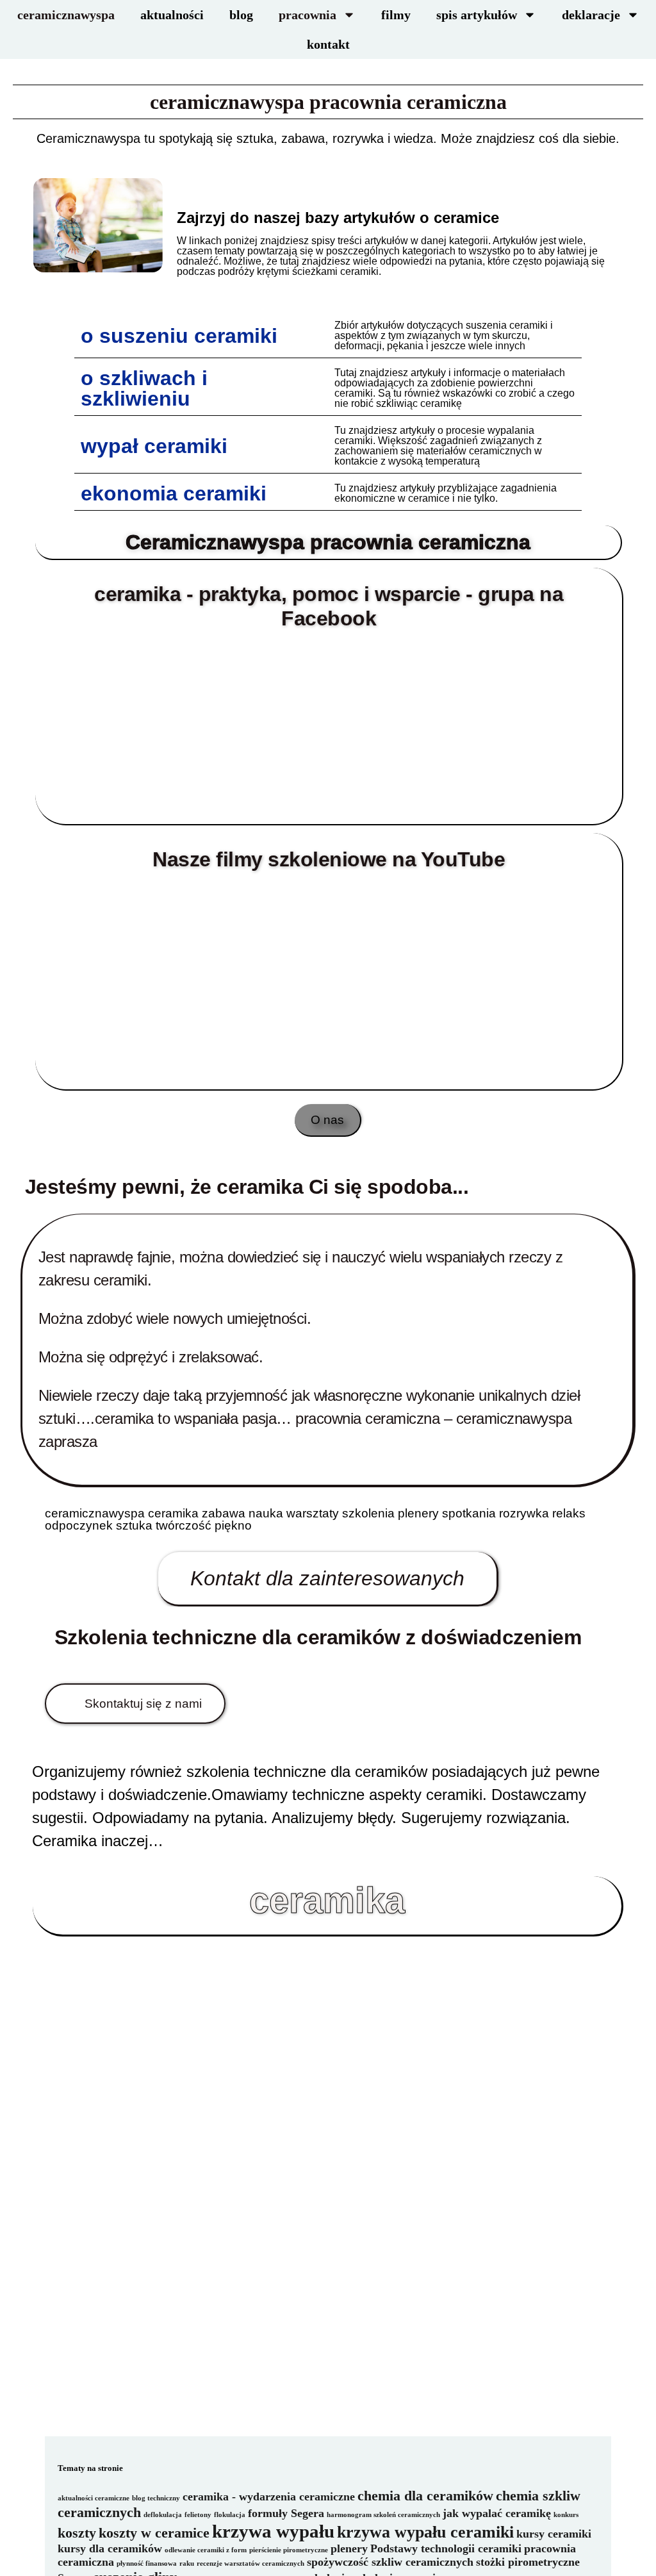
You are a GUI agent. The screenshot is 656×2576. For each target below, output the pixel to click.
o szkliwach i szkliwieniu (144, 388)
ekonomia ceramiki (174, 493)
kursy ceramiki (554, 2534)
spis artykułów (477, 15)
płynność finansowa (147, 2564)
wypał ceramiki (154, 446)
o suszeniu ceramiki (179, 336)
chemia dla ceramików (425, 2496)
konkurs (566, 2515)
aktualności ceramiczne (94, 2498)
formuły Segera (286, 2513)
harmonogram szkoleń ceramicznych (383, 2515)
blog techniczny (156, 2498)
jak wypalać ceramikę (497, 2513)
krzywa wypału (273, 2531)
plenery (349, 2548)
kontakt (328, 44)
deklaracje (591, 15)
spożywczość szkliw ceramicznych (390, 2562)
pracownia (307, 15)
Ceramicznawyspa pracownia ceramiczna (328, 542)
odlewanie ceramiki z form (206, 2550)
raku (187, 2564)
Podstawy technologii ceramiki (446, 2548)
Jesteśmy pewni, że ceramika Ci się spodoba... (247, 1187)
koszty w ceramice (154, 2533)
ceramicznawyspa (66, 15)
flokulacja (230, 2515)
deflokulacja (163, 2515)
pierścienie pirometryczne (289, 2550)
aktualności (172, 15)
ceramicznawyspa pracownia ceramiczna (328, 102)
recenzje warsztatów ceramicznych (250, 2564)
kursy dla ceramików (110, 2548)
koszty (77, 2533)
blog (241, 15)
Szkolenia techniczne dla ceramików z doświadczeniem (318, 1637)
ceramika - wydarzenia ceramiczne (269, 2497)
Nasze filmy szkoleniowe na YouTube (329, 859)
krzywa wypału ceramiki (425, 2532)
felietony (198, 2515)
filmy (396, 15)
